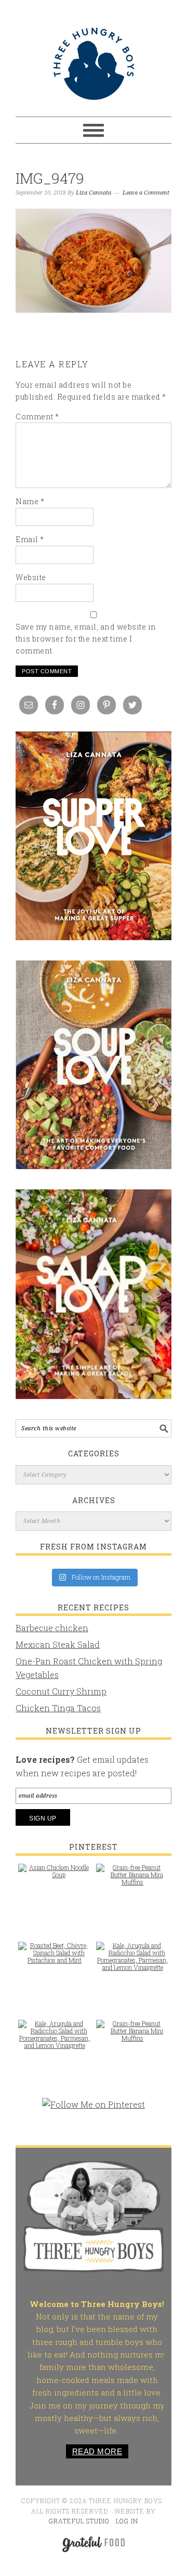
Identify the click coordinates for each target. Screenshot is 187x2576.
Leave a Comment (146, 193)
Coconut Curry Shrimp (61, 1691)
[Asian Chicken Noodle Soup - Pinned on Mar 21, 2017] (55, 1876)
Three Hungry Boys (94, 63)
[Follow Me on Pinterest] (94, 2110)
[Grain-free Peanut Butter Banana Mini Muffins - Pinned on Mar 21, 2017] (132, 1880)
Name (30, 501)
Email (30, 539)
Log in (127, 2521)
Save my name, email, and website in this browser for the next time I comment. (86, 639)
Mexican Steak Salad (58, 1644)
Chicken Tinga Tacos (58, 1708)
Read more (97, 2451)
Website (31, 577)
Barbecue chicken (52, 1628)
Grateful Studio (79, 2521)
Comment (37, 416)
